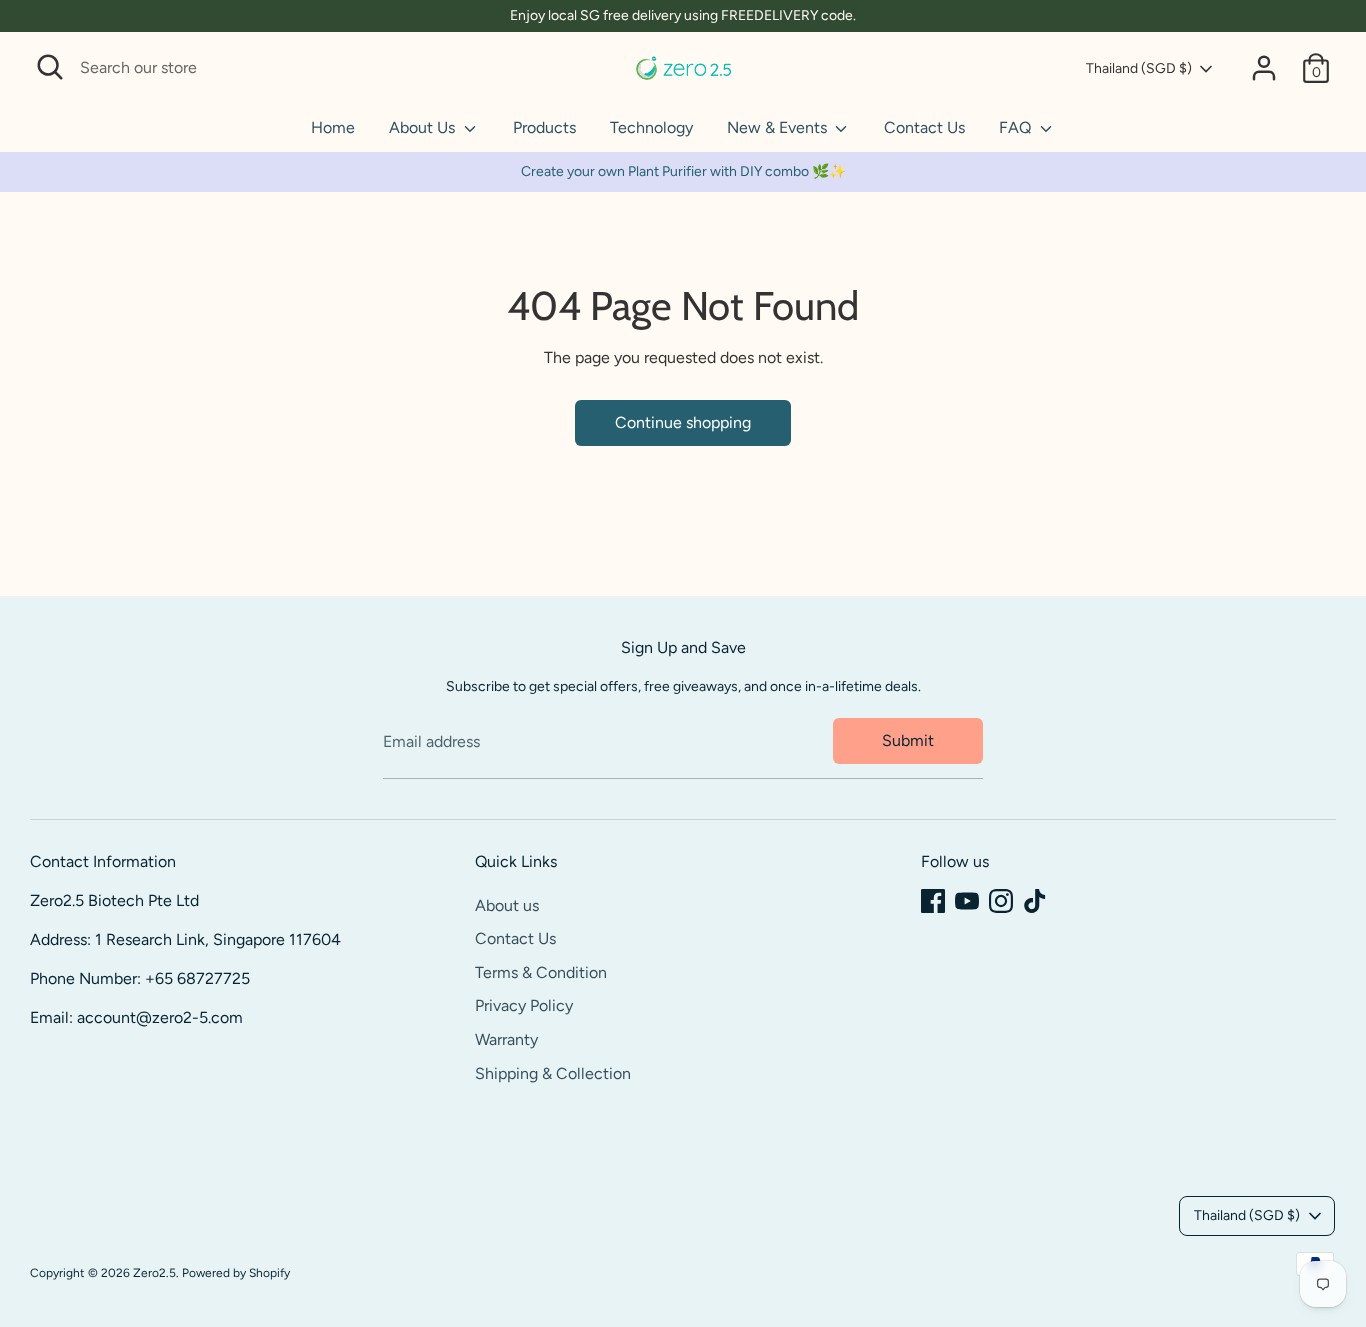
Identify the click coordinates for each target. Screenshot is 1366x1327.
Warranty (506, 1039)
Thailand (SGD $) (1139, 68)
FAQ (1017, 127)
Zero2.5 (154, 1273)
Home (333, 127)
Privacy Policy (524, 1005)
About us (507, 905)
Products (544, 127)
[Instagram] (1001, 901)
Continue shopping (683, 422)
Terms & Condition (541, 972)
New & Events (779, 127)
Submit (908, 740)
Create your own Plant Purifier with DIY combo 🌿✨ (683, 171)
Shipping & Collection (553, 1073)
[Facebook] (933, 901)
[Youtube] (967, 901)
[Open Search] (50, 67)
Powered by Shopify (236, 1273)
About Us (424, 127)
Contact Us (924, 127)
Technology (651, 127)
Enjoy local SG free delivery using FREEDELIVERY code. (683, 15)
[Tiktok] (1035, 901)
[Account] (1264, 68)
